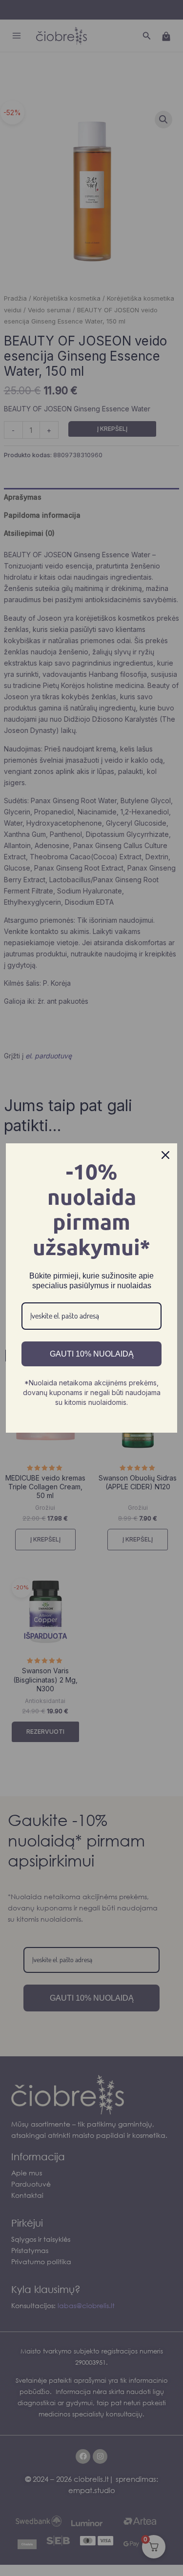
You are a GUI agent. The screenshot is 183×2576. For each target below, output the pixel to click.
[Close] (165, 1155)
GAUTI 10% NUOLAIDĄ (92, 1354)
